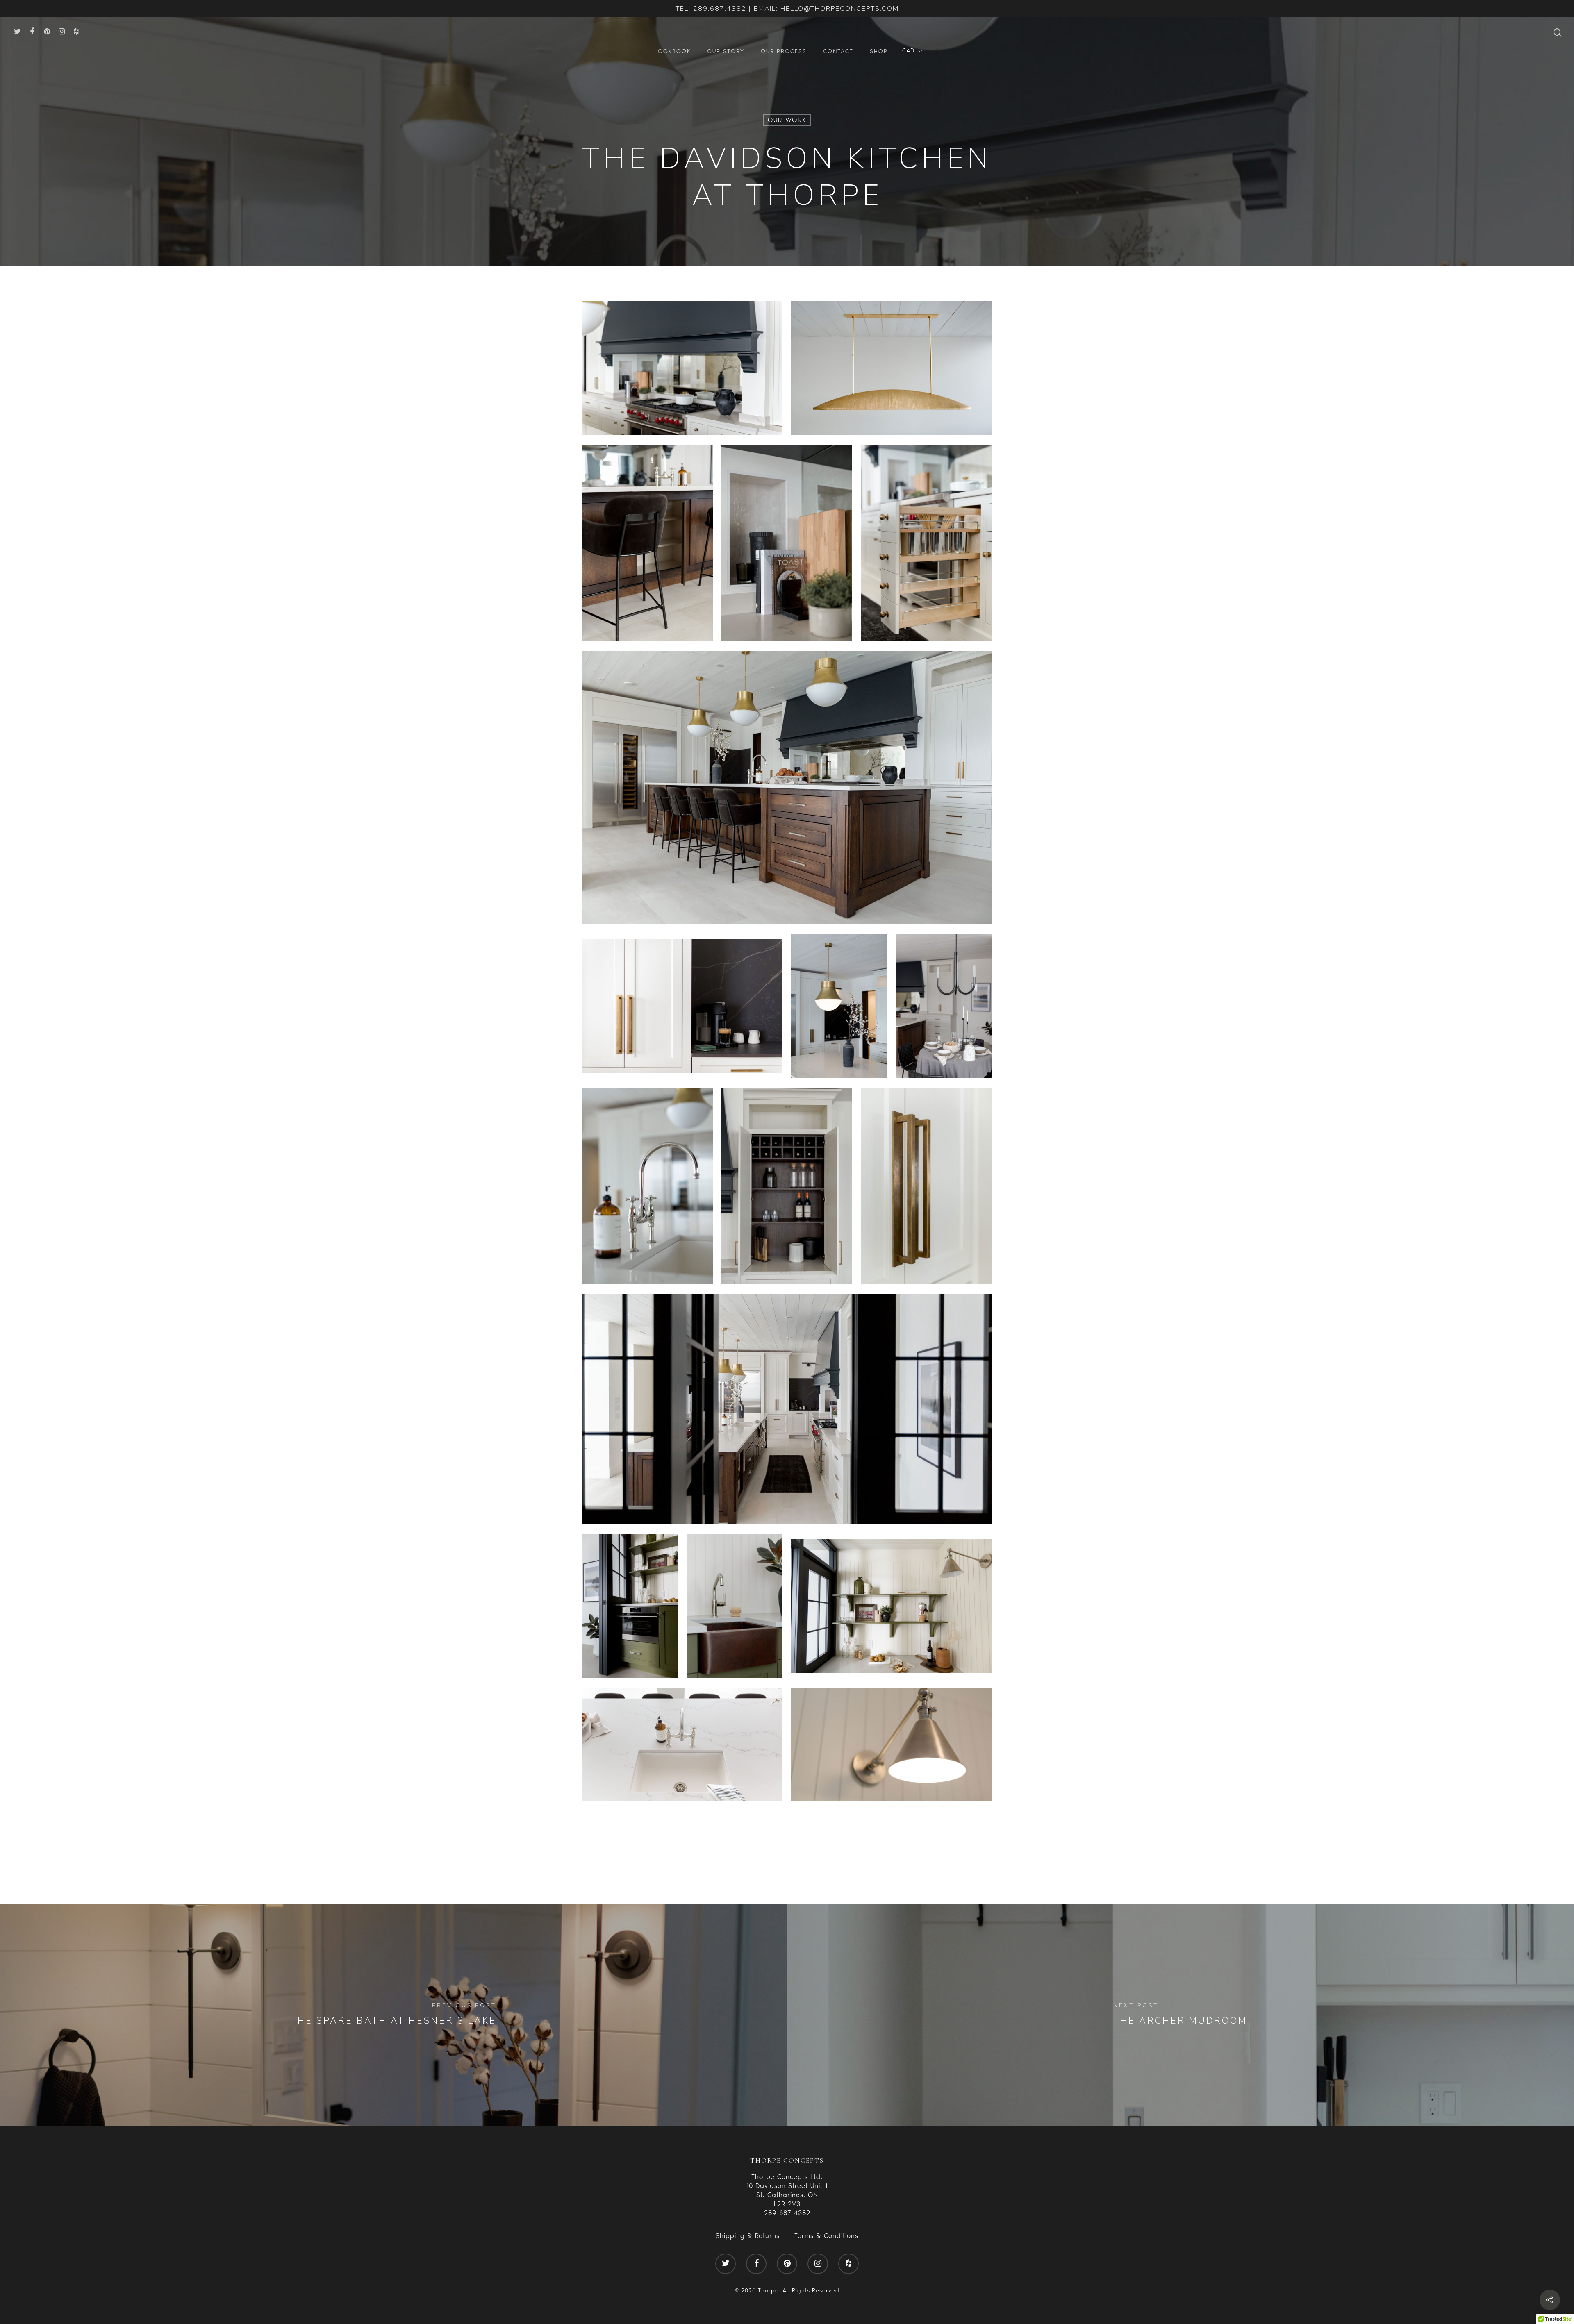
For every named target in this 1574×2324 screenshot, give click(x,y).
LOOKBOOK (672, 51)
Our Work (787, 120)
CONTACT (838, 51)
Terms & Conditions (826, 2236)
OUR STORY (726, 51)
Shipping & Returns (748, 2236)
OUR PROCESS (784, 51)
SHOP (879, 51)
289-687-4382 (787, 2213)
